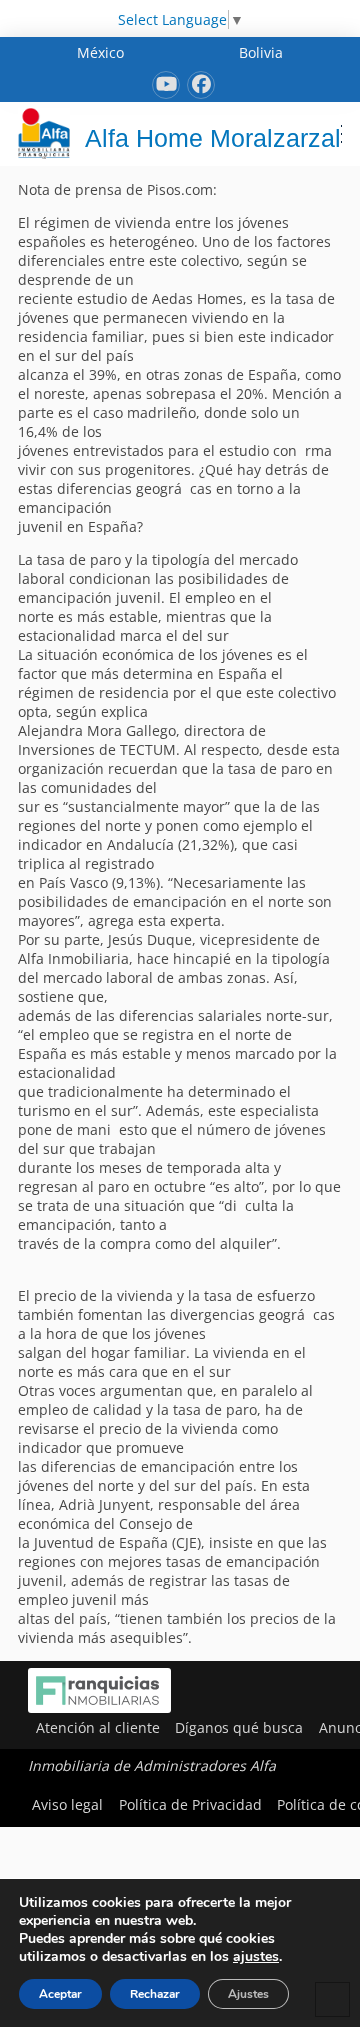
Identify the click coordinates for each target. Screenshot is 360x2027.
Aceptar (60, 1994)
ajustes (256, 1957)
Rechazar (155, 1994)
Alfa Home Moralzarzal (213, 138)
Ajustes (248, 1994)
